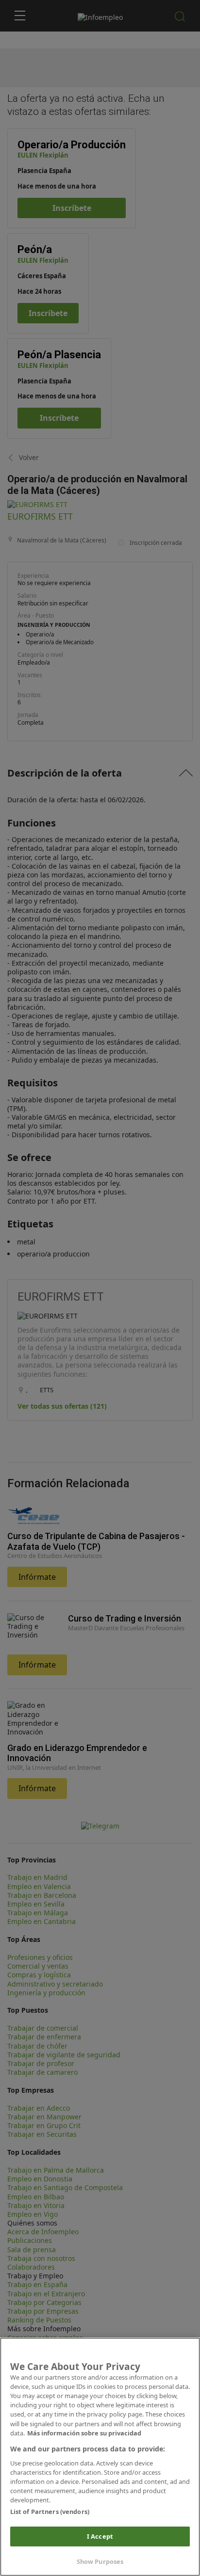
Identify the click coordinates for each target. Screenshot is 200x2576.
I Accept (100, 2536)
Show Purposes (100, 2561)
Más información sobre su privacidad (84, 2433)
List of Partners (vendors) (50, 2512)
